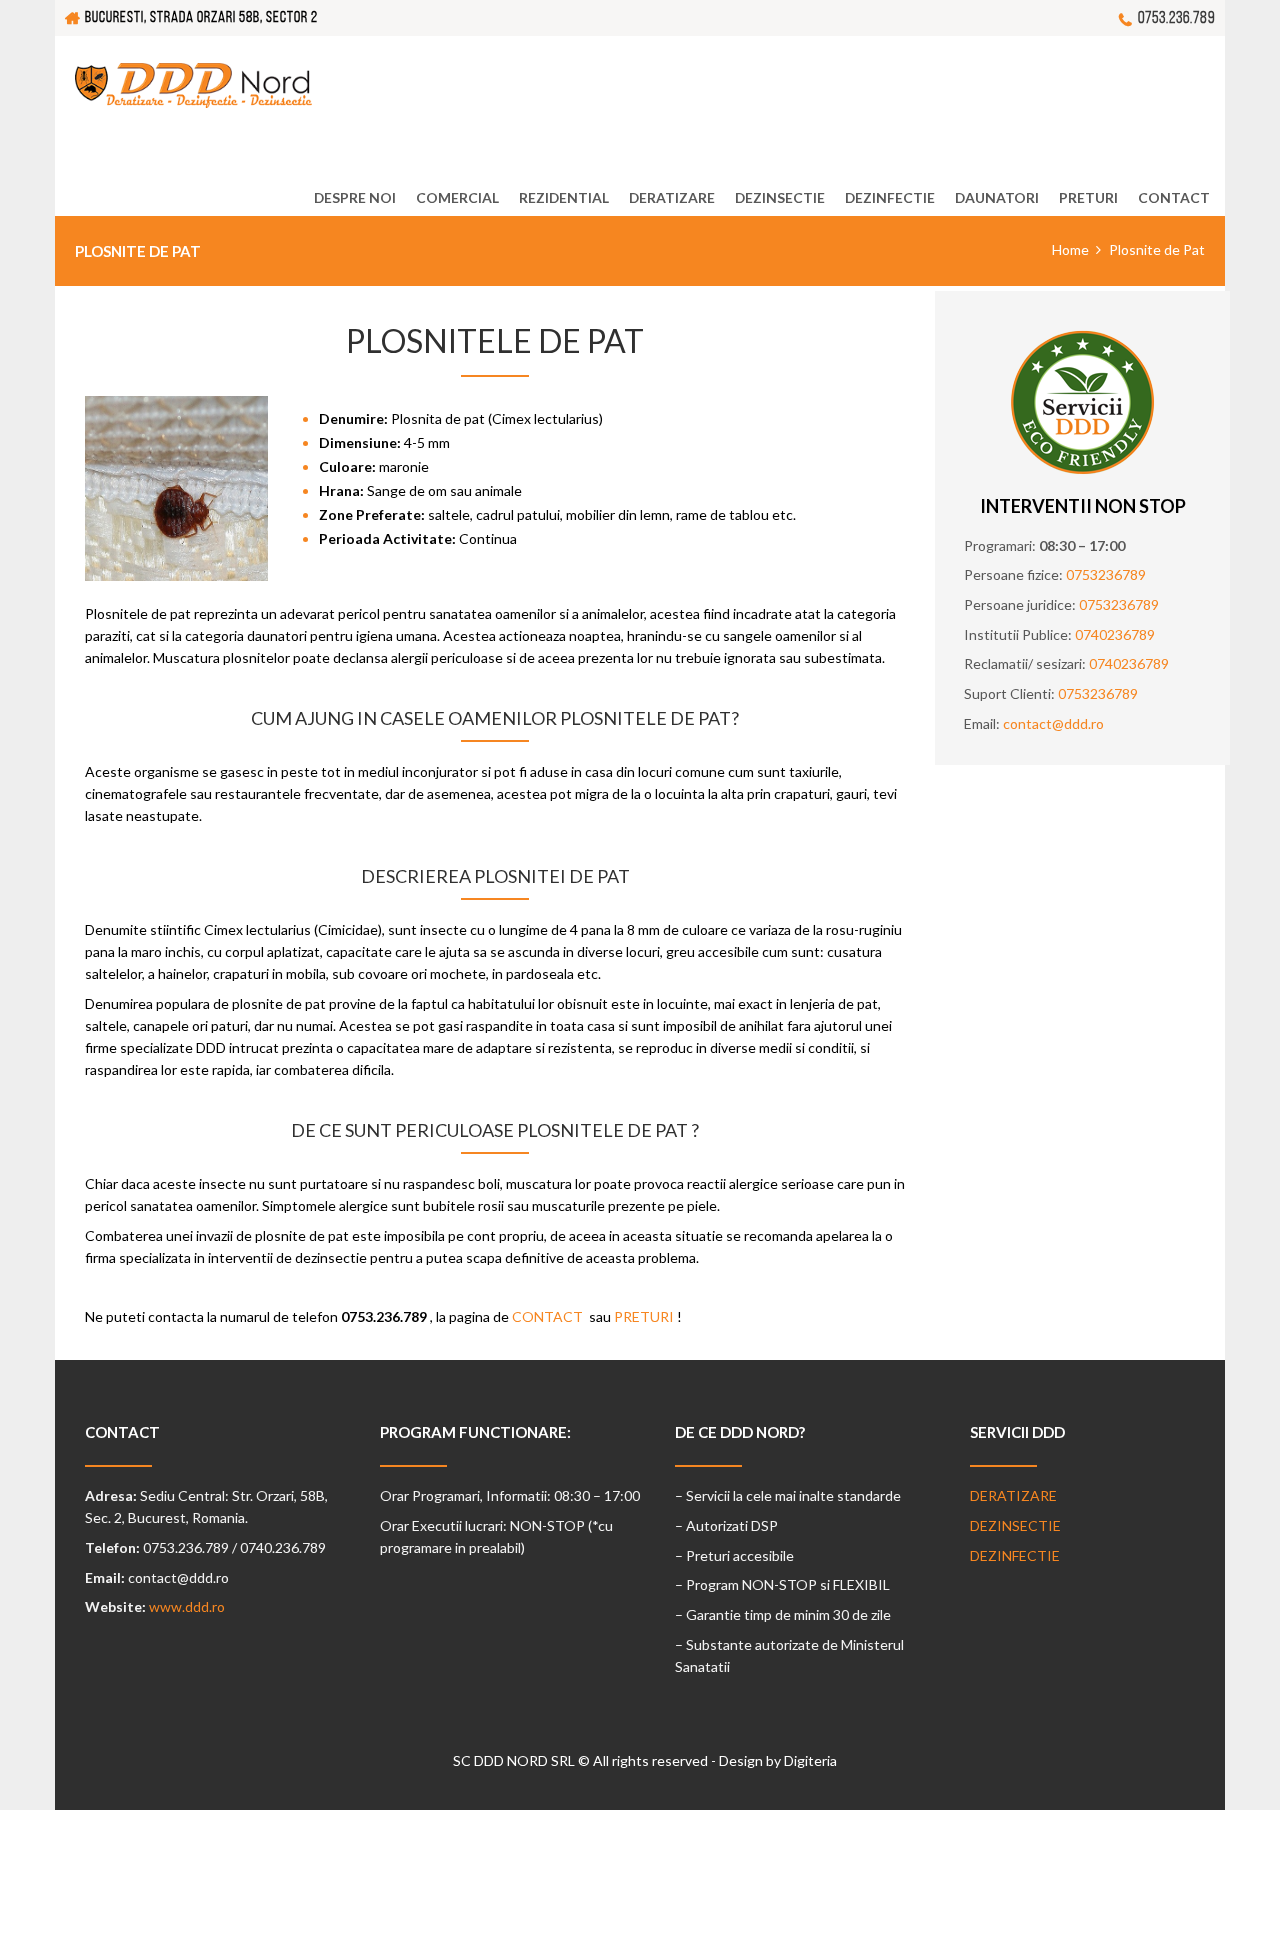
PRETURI (644, 1316)
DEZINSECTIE (1015, 1525)
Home (1070, 249)
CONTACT (547, 1316)
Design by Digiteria (778, 1760)
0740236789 (1115, 634)
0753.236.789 (1176, 17)
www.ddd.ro (187, 1606)
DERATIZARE (1013, 1495)
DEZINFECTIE (1015, 1555)
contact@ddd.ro (1053, 723)
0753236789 (1106, 574)
